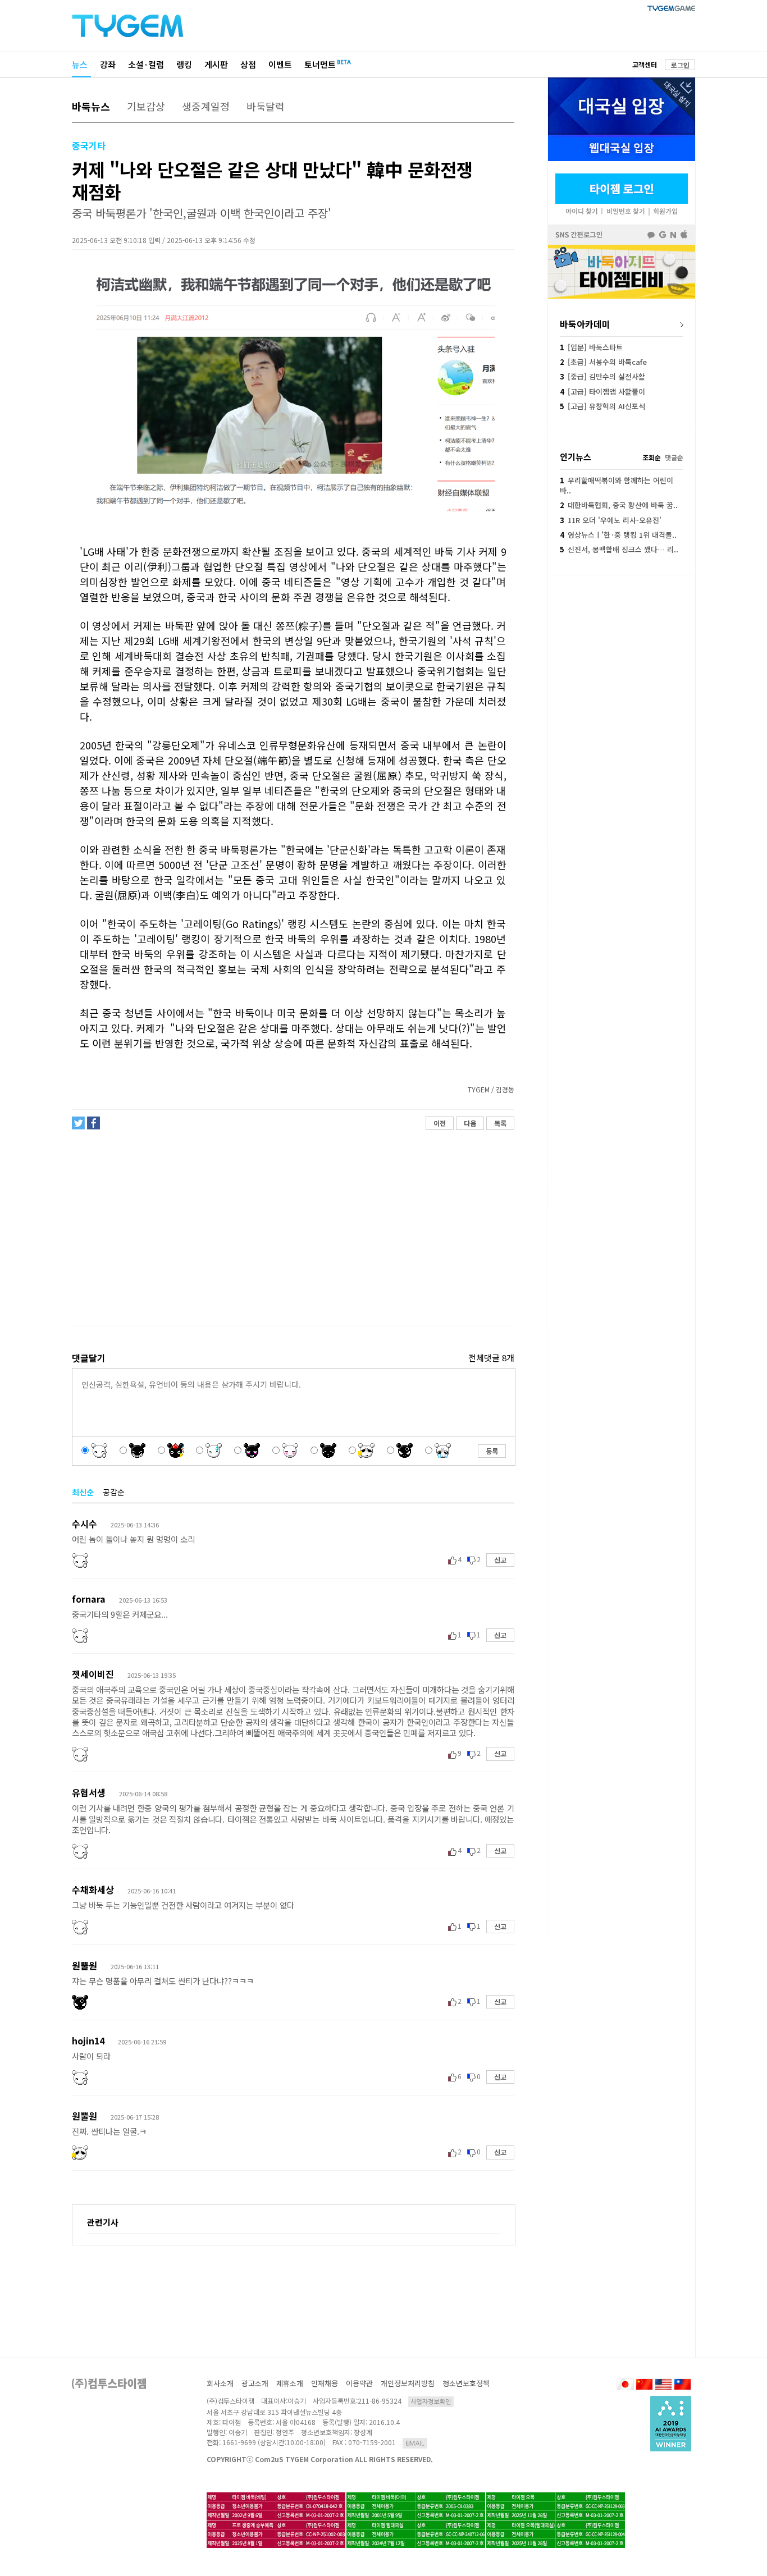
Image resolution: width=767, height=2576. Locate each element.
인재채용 (325, 2383)
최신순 (83, 1492)
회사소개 (220, 2383)
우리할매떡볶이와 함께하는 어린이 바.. (617, 485)
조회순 (652, 457)
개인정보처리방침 (408, 2383)
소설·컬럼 (146, 64)
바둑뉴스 (91, 106)
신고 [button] (500, 1560)
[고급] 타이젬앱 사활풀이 (602, 392)
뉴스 (80, 64)
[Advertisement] (293, 1228)
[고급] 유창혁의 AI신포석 (602, 406)
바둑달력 (266, 106)
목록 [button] (500, 1123)
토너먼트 (320, 64)
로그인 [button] (680, 65)
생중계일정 (206, 106)
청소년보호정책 (466, 2383)
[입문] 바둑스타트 (591, 347)
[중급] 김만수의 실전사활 (602, 376)
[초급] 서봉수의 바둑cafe (603, 362)
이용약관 (359, 2383)
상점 (248, 64)
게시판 (216, 64)
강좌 (108, 64)
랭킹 (184, 64)
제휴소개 (290, 2383)
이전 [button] (440, 1123)
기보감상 (146, 106)
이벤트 (280, 64)
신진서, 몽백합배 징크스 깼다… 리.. (619, 549)
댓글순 (674, 457)
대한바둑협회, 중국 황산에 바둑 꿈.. (619, 505)
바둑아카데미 (585, 324)
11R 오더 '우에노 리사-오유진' (611, 520)
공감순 (114, 1492)
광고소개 (255, 2383)
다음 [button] (470, 1123)
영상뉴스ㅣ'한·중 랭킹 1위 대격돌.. (618, 535)
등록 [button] (492, 1451)
